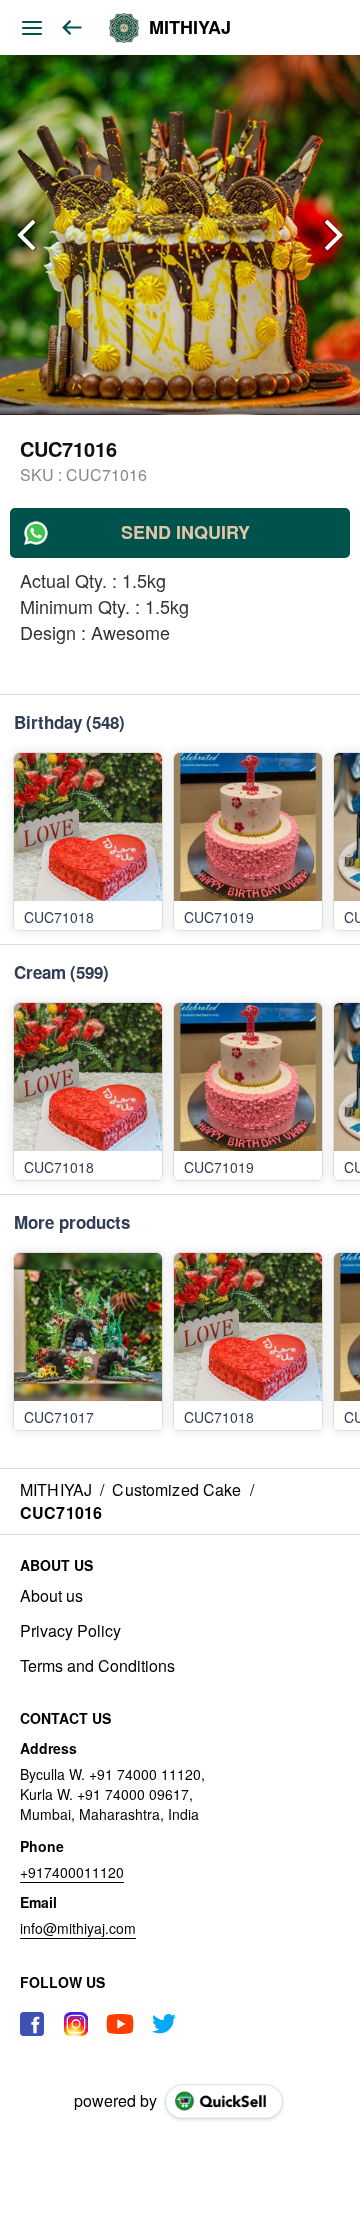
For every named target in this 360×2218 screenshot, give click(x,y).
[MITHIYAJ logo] (124, 28)
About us (51, 1596)
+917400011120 (72, 1872)
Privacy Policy (70, 1631)
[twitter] (164, 2024)
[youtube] (120, 2024)
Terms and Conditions (97, 1666)
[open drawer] (32, 28)
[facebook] (32, 2024)
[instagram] (76, 2024)
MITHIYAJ (190, 28)
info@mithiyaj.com (78, 1928)
